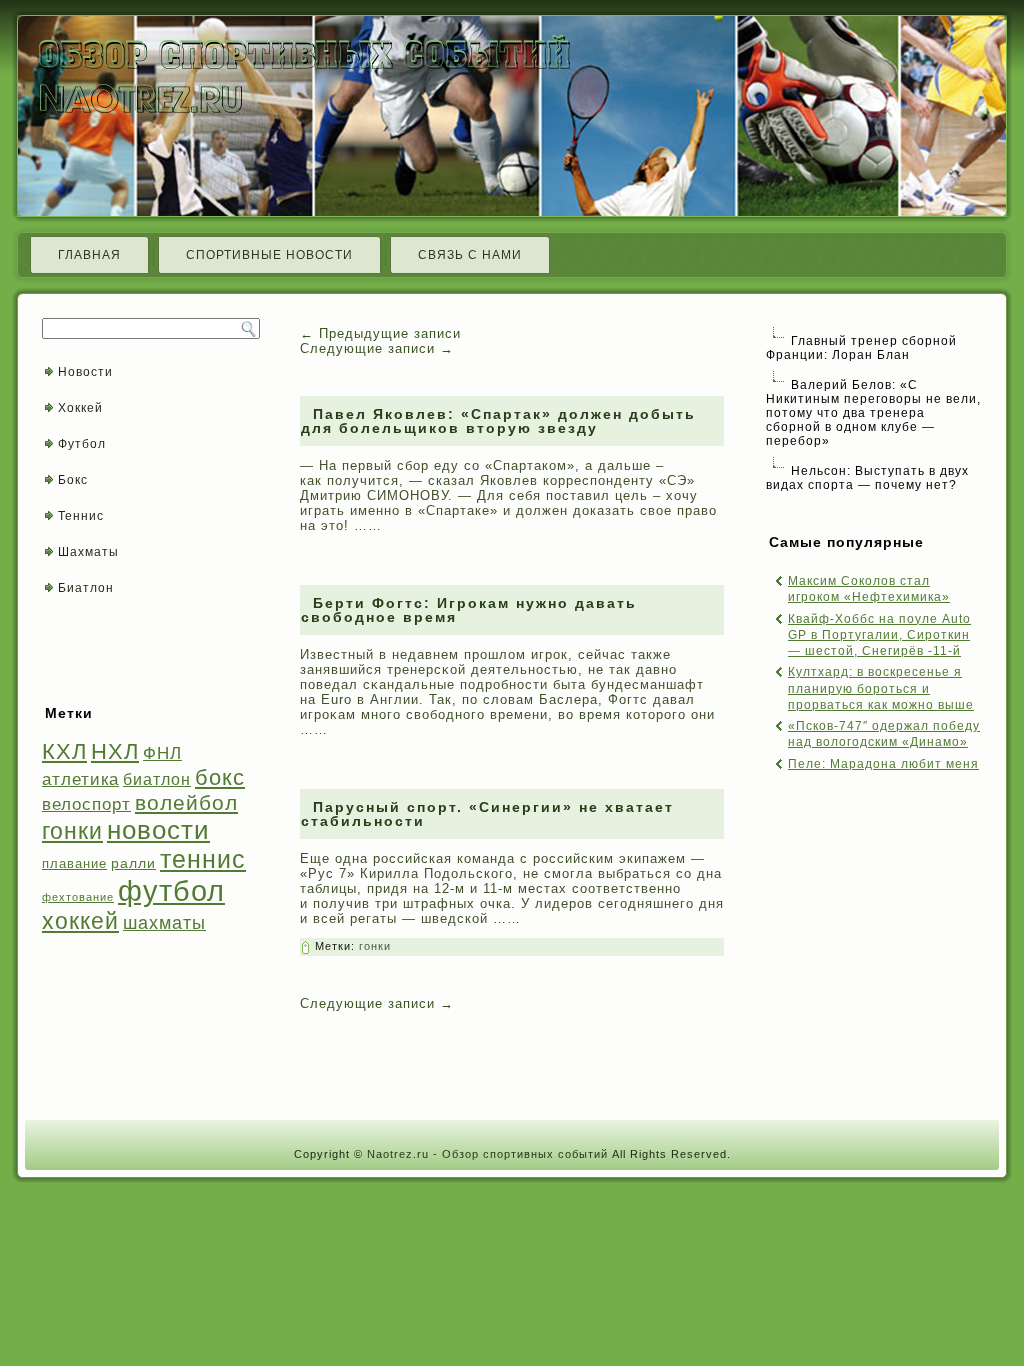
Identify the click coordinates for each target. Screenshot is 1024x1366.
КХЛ (64, 751)
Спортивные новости (269, 255)
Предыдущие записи (380, 333)
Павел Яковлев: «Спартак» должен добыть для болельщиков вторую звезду (498, 421)
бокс (220, 777)
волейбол (186, 802)
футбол (171, 890)
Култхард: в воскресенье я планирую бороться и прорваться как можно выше (881, 688)
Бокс (73, 480)
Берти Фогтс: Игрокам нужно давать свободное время (469, 610)
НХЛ (115, 751)
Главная (89, 255)
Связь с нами (470, 255)
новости (158, 830)
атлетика (80, 779)
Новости (85, 372)
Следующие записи (377, 348)
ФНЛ (162, 753)
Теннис (81, 516)
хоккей (80, 921)
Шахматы (88, 552)
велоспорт (86, 804)
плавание (74, 863)
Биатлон (86, 588)
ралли (133, 863)
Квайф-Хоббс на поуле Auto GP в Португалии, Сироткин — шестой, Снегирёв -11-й (879, 635)
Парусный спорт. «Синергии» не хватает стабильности (487, 814)
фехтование (78, 897)
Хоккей (80, 408)
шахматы (164, 922)
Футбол (82, 444)
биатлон (157, 779)
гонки (72, 831)
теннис (203, 859)
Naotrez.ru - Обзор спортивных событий (487, 1154)
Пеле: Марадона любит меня (883, 764)
